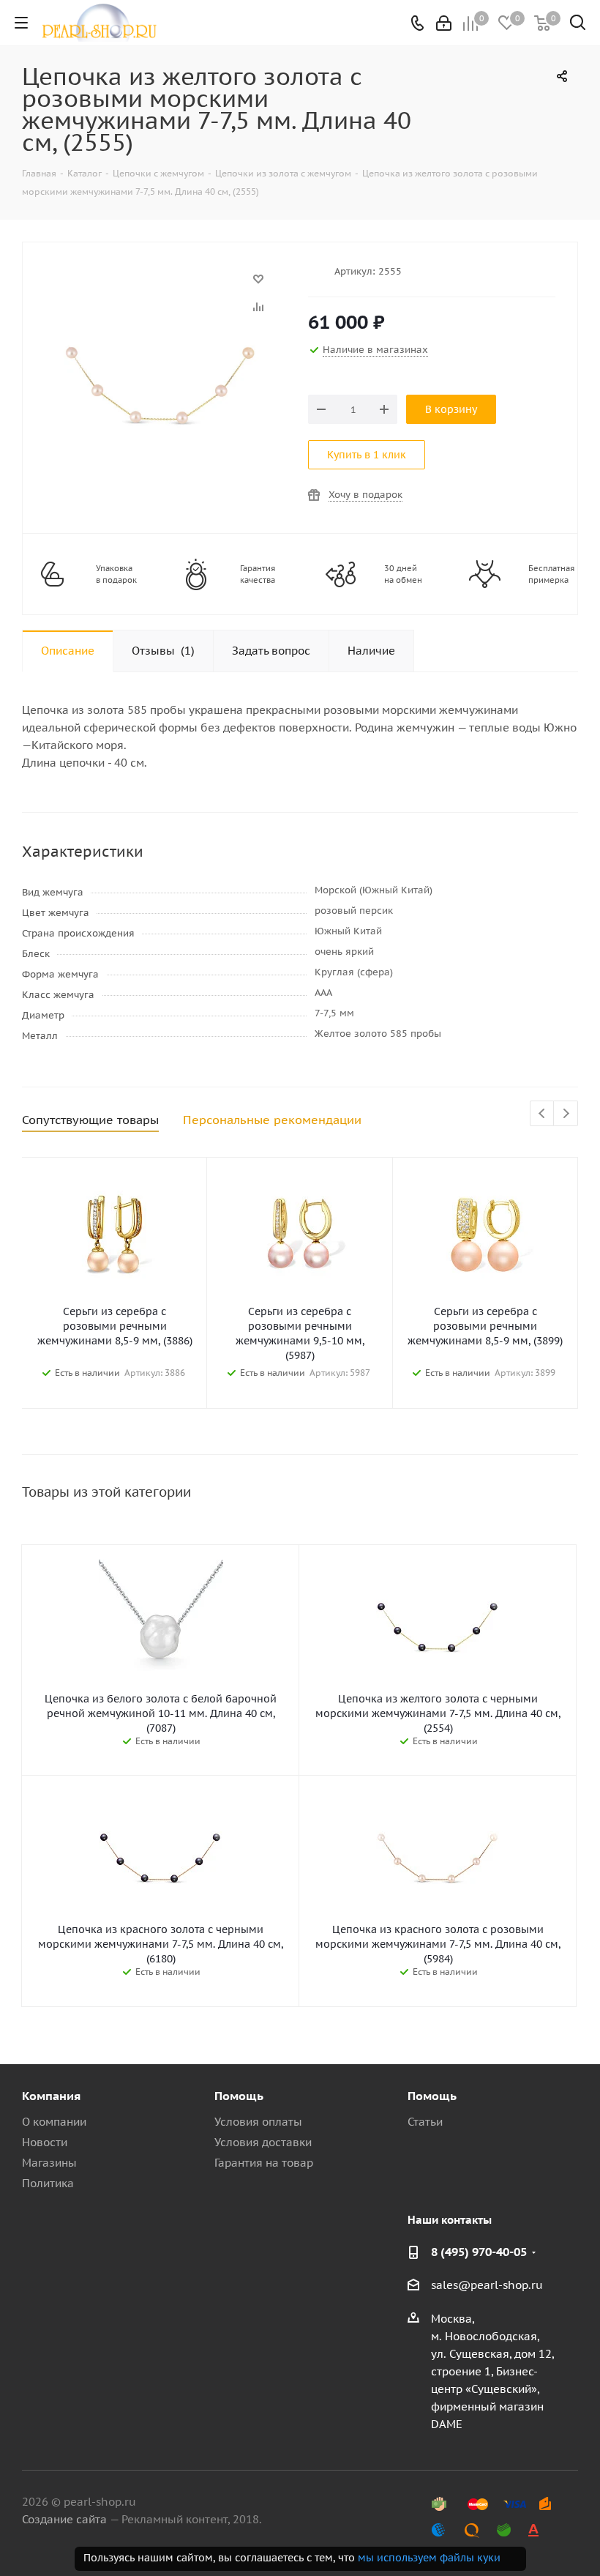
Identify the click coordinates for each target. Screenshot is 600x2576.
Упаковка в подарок (116, 574)
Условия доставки (263, 2142)
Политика (48, 2183)
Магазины (49, 2163)
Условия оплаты (258, 2122)
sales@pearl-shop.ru (487, 2285)
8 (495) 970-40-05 (479, 2252)
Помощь (239, 2096)
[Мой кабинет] (444, 23)
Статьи (425, 2122)
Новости (45, 2142)
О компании (54, 2122)
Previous (543, 1114)
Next (566, 1114)
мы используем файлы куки (429, 2558)
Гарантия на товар (264, 2163)
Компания (51, 2096)
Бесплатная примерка (551, 574)
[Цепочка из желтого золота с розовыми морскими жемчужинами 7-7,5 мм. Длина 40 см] (161, 286)
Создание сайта (64, 2519)
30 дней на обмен (403, 574)
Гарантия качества (258, 574)
